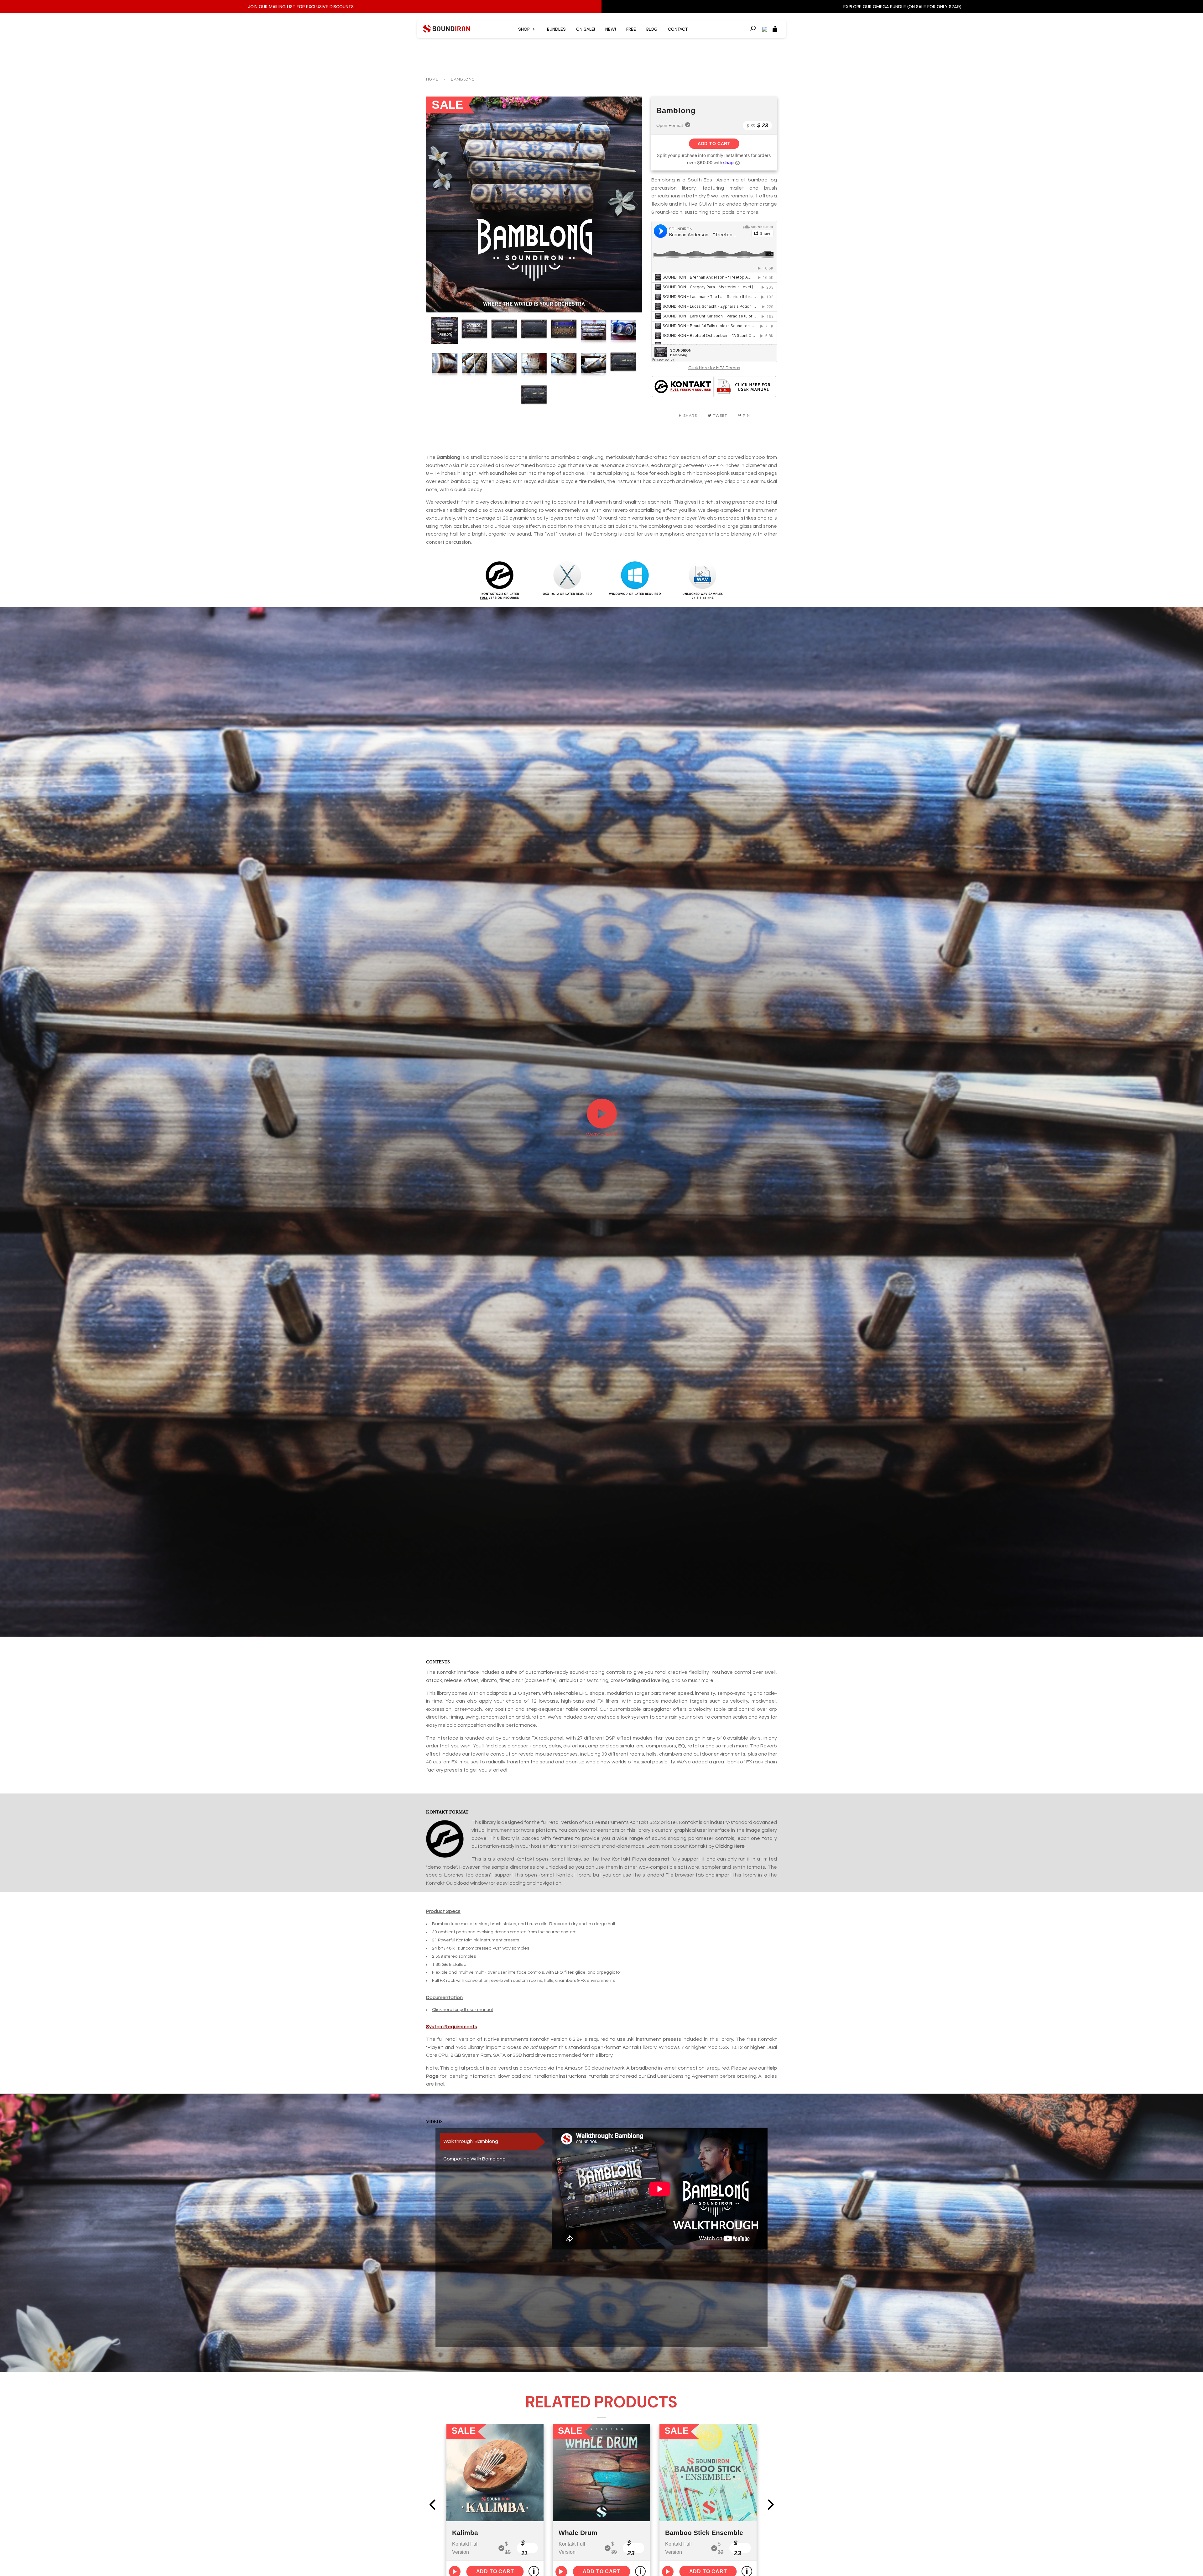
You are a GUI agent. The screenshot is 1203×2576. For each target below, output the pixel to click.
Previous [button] (437, 204)
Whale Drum (578, 2533)
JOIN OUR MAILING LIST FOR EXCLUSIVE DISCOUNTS (301, 7)
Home (432, 79)
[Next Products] (771, 2505)
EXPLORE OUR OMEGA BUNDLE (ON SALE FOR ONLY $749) (902, 7)
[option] (534, 204)
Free (631, 29)
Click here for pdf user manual (462, 2010)
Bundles (556, 29)
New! (611, 29)
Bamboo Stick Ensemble (704, 2533)
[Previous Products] (432, 2505)
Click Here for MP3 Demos (714, 368)
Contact (678, 29)
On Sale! (586, 29)
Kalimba (465, 2533)
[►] (602, 1128)
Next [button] (630, 204)
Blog (652, 29)
